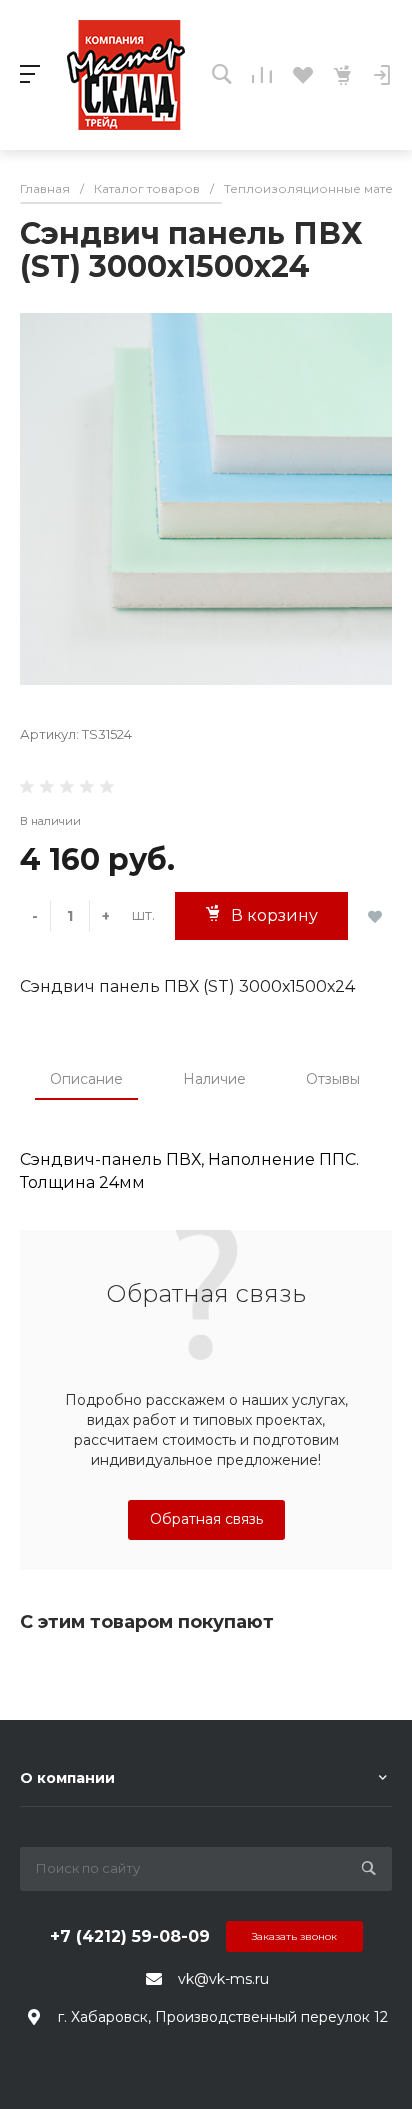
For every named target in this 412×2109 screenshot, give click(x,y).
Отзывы (333, 1079)
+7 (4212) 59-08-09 (130, 1936)
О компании (67, 1778)
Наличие (214, 1079)
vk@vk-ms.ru (223, 1979)
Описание (86, 1079)
